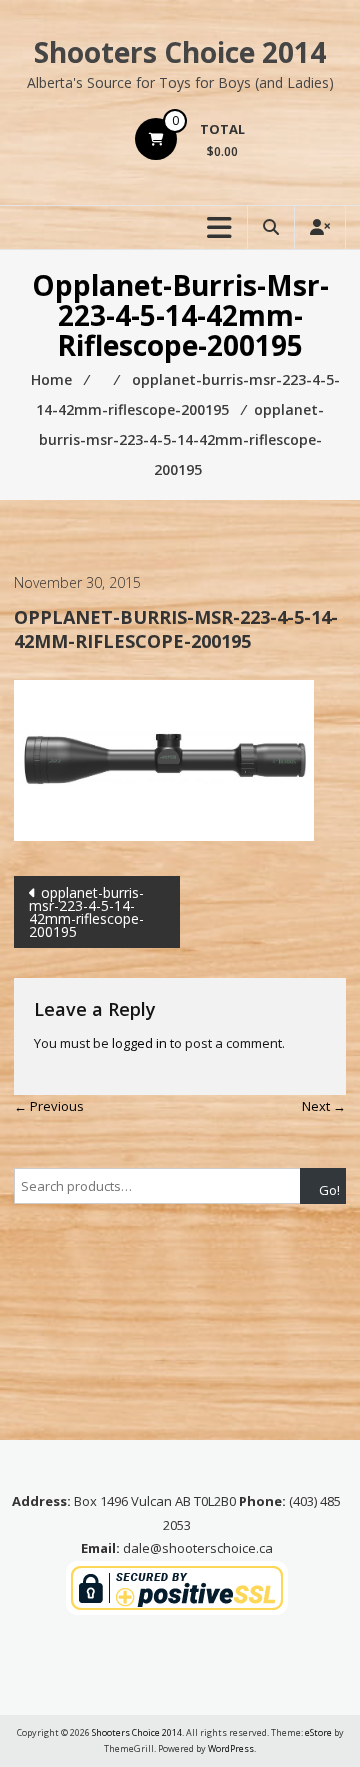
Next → (324, 1106)
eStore (318, 1732)
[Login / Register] (320, 227)
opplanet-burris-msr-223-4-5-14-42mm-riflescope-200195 (86, 912)
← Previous (49, 1106)
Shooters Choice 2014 (180, 52)
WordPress (231, 1748)
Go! (329, 1190)
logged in (139, 1043)
